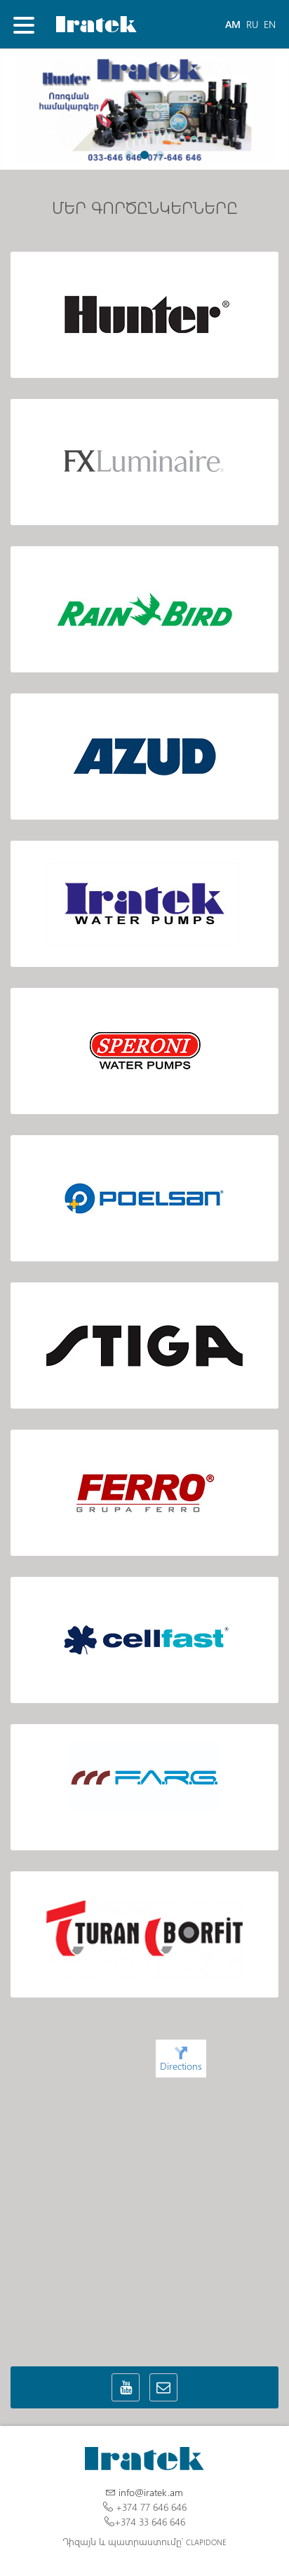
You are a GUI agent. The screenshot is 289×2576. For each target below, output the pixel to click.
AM (233, 24)
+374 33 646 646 (150, 2522)
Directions (181, 2066)
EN (270, 24)
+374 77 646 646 (151, 2507)
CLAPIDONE (206, 2542)
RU (252, 24)
